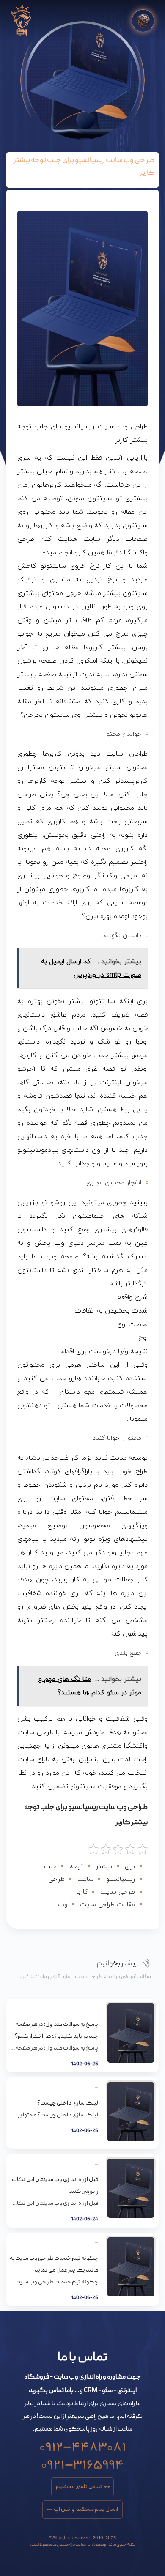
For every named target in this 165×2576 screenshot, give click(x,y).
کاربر (81, 1892)
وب (63, 1905)
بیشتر (104, 1867)
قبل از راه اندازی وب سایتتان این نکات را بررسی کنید (55, 2186)
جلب (50, 1867)
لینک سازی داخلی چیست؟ (68, 2103)
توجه (76, 1867)
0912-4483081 (83, 2444)
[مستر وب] (21, 21)
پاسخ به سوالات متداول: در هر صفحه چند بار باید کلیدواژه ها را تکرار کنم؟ (56, 2031)
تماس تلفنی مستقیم (79, 2487)
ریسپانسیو (121, 1879)
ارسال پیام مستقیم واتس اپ (86, 2510)
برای (130, 1867)
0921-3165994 (82, 2462)
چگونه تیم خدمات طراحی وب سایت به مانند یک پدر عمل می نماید (54, 2264)
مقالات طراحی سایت (107, 1905)
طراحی (56, 1879)
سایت (85, 1879)
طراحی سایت (118, 1892)
